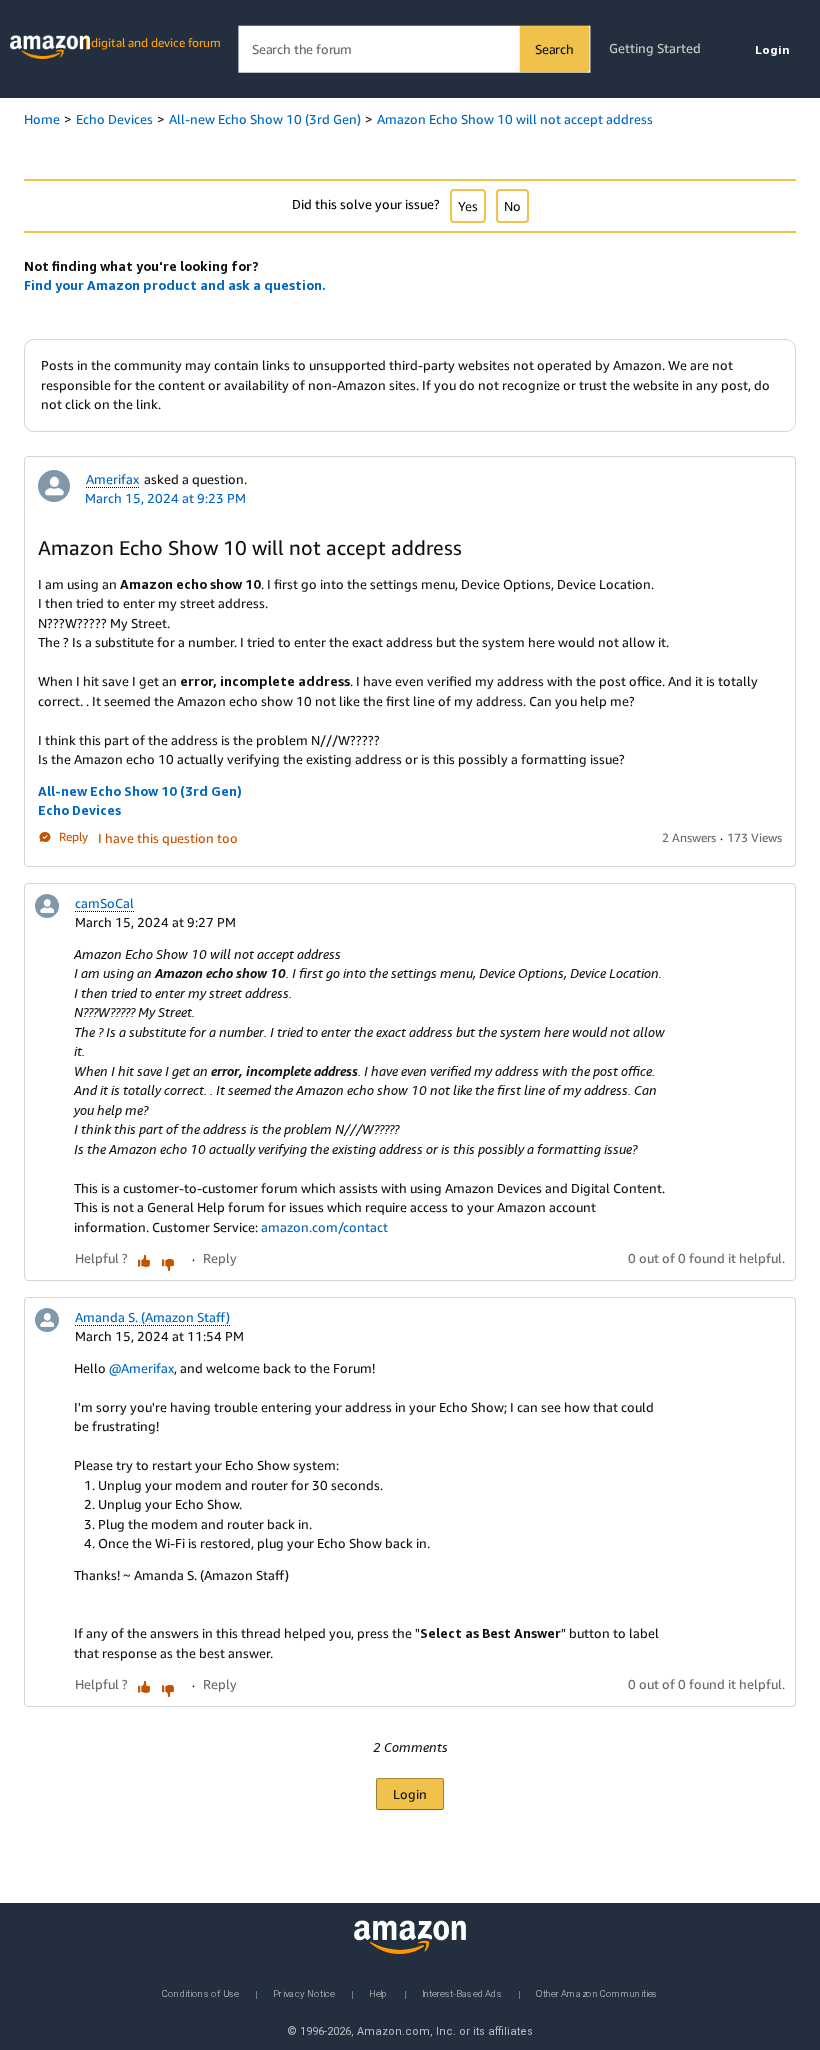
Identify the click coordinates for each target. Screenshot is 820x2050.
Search (554, 49)
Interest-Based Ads (462, 1992)
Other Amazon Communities (597, 1992)
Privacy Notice (304, 1992)
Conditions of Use (200, 1992)
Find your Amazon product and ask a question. (175, 285)
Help (378, 1992)
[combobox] (413, 49)
